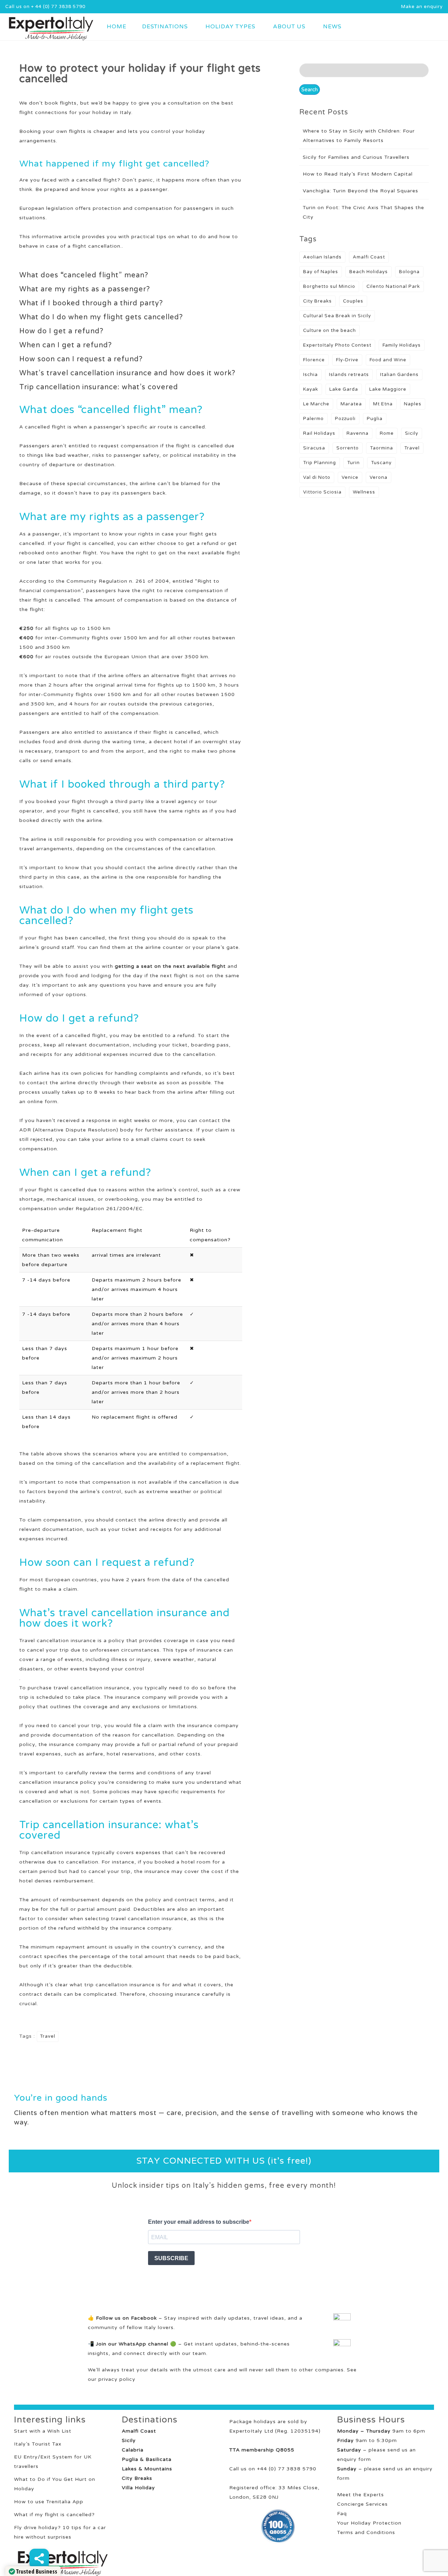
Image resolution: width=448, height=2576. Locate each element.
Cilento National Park (393, 286)
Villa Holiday (138, 2488)
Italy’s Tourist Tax (38, 2444)
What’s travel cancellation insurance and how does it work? (127, 373)
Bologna (409, 272)
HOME (117, 27)
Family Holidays (402, 345)
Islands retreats (349, 375)
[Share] (39, 2559)
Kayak (311, 389)
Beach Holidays (369, 272)
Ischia (310, 375)
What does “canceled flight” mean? (84, 275)
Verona (379, 477)
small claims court (160, 1139)
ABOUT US (289, 27)
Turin (353, 463)
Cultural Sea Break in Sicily (337, 316)
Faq (342, 2514)
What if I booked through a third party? (91, 303)
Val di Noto (317, 477)
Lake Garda (344, 389)
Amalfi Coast (369, 257)
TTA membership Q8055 (262, 2450)
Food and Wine (388, 360)
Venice (350, 477)
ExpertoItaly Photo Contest (337, 345)
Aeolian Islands (322, 257)
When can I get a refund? (66, 345)
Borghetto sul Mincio (329, 286)
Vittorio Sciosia (322, 492)
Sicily (412, 433)
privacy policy (117, 2379)
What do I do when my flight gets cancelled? (101, 317)
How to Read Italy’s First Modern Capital (358, 174)
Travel (48, 2036)
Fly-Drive (347, 360)
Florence (314, 360)
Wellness (364, 492)
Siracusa (314, 448)
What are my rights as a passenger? (85, 289)
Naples (413, 404)
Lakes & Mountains (147, 2469)
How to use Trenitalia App (49, 2502)
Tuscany (381, 463)
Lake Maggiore (388, 389)
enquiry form (354, 2459)
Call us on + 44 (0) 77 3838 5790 (45, 7)
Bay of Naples (321, 272)
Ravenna (358, 433)
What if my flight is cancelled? (54, 2515)
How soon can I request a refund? (81, 359)
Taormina (381, 448)
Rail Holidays (319, 433)
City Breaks (317, 301)
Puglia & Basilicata (147, 2459)
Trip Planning (320, 463)
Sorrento (348, 448)
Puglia (375, 419)
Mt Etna (383, 404)
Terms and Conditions (366, 2532)
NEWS (332, 27)
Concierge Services (362, 2504)
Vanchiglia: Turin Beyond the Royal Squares (360, 191)
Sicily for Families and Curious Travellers (356, 157)
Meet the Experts (360, 2495)
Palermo (313, 419)
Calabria (133, 2450)
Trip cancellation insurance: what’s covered (99, 387)
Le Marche (316, 404)
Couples (353, 301)
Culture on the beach (330, 331)
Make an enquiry (422, 7)
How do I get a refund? (61, 331)
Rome (387, 433)
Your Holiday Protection (369, 2523)
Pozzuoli (345, 419)
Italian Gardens (399, 375)
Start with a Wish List (43, 2431)
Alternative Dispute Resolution (75, 1130)
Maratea (351, 404)
